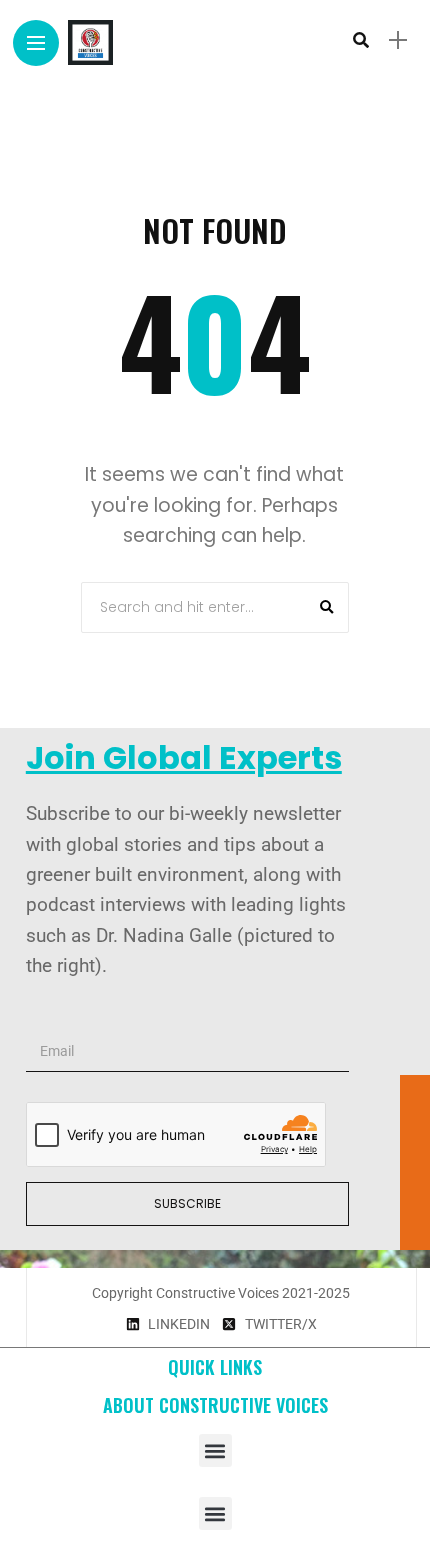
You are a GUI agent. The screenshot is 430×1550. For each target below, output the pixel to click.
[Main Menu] (36, 43)
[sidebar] (398, 40)
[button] (215, 1450)
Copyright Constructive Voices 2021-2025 (221, 1293)
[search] (361, 40)
